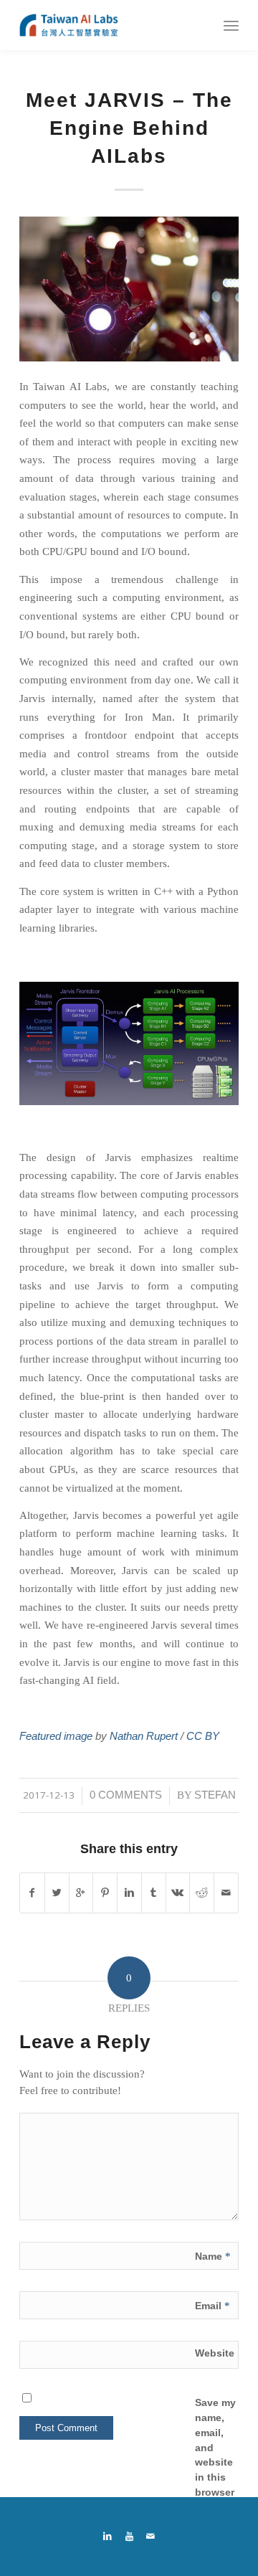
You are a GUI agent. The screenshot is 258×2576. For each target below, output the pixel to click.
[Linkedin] (107, 2537)
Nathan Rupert (142, 1736)
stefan (215, 1795)
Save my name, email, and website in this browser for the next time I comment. (219, 2477)
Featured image (56, 1736)
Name (213, 2256)
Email (212, 2306)
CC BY (203, 1736)
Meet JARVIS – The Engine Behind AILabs (129, 128)
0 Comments (126, 1795)
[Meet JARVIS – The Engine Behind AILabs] (129, 289)
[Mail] (150, 2537)
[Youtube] (129, 2537)
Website (215, 2353)
